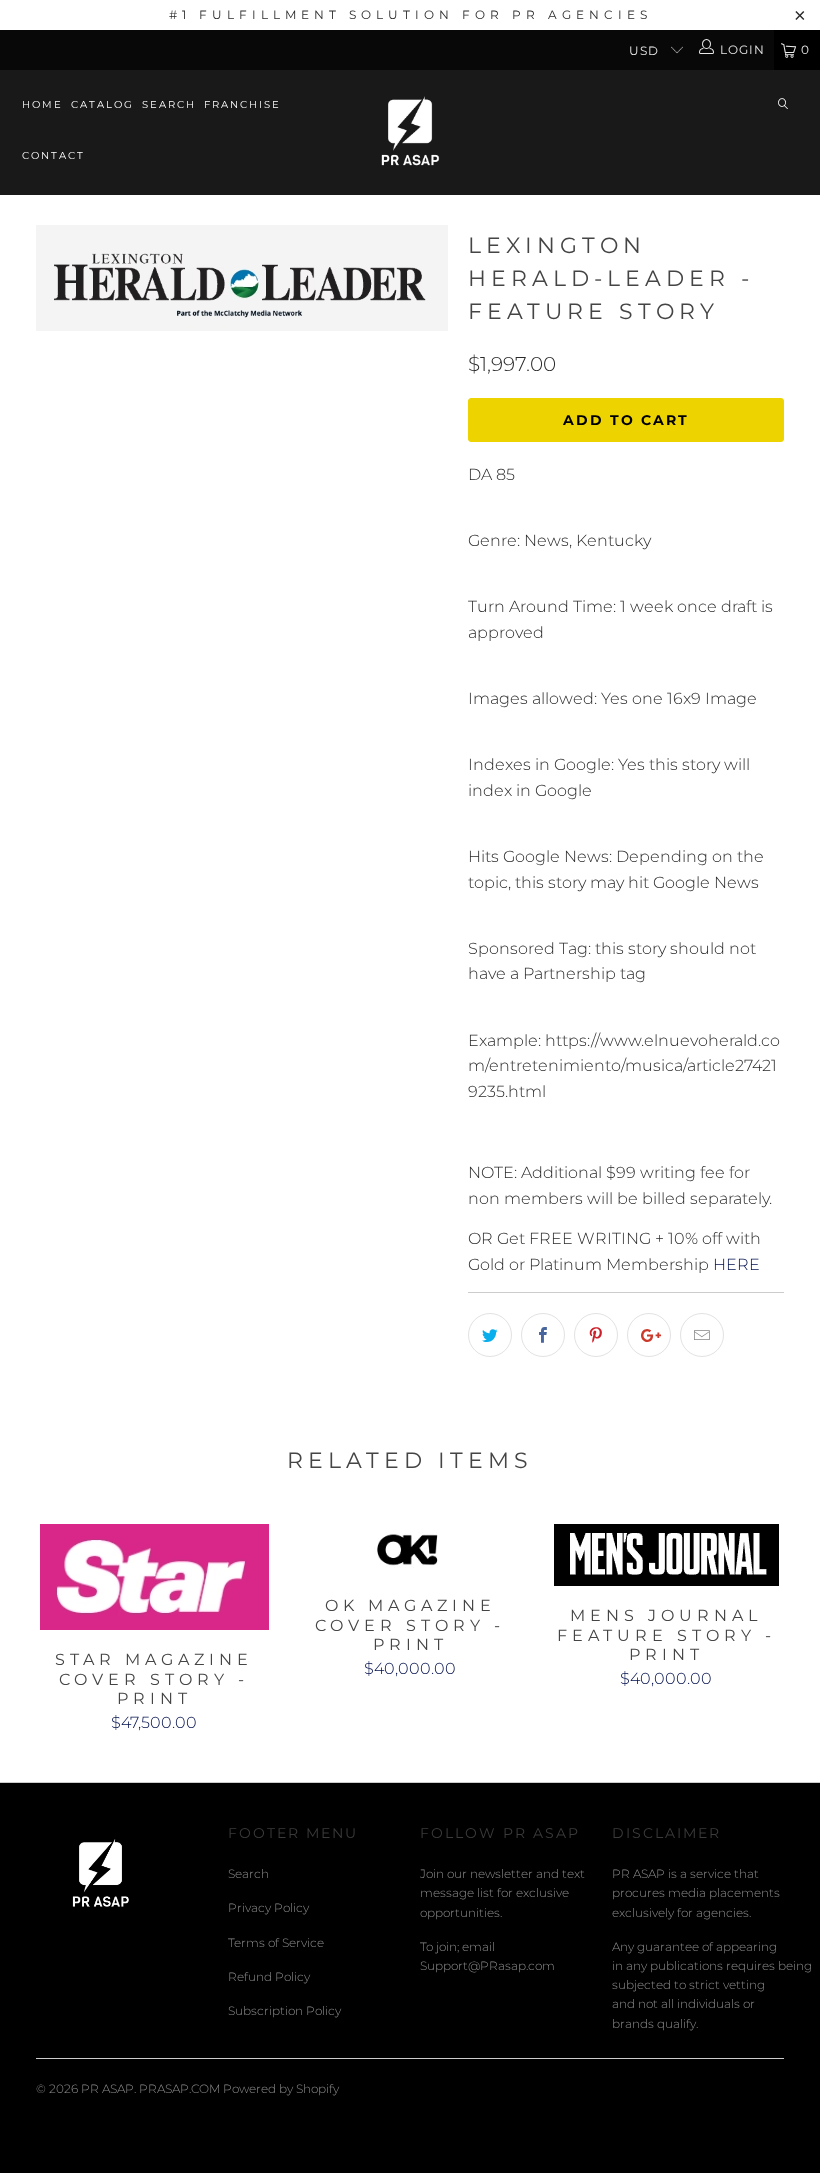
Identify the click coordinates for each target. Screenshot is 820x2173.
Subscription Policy (284, 2010)
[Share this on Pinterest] (596, 1335)
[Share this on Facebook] (543, 1335)
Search (169, 104)
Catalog (102, 104)
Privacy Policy (268, 1907)
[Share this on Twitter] (490, 1335)
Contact (53, 155)
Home (42, 104)
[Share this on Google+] (649, 1335)
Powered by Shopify (281, 2088)
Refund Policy (269, 1976)
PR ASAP (107, 2088)
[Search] (783, 105)
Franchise (242, 104)
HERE (736, 1264)
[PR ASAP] (409, 132)
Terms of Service (276, 1942)
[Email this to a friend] (702, 1335)
